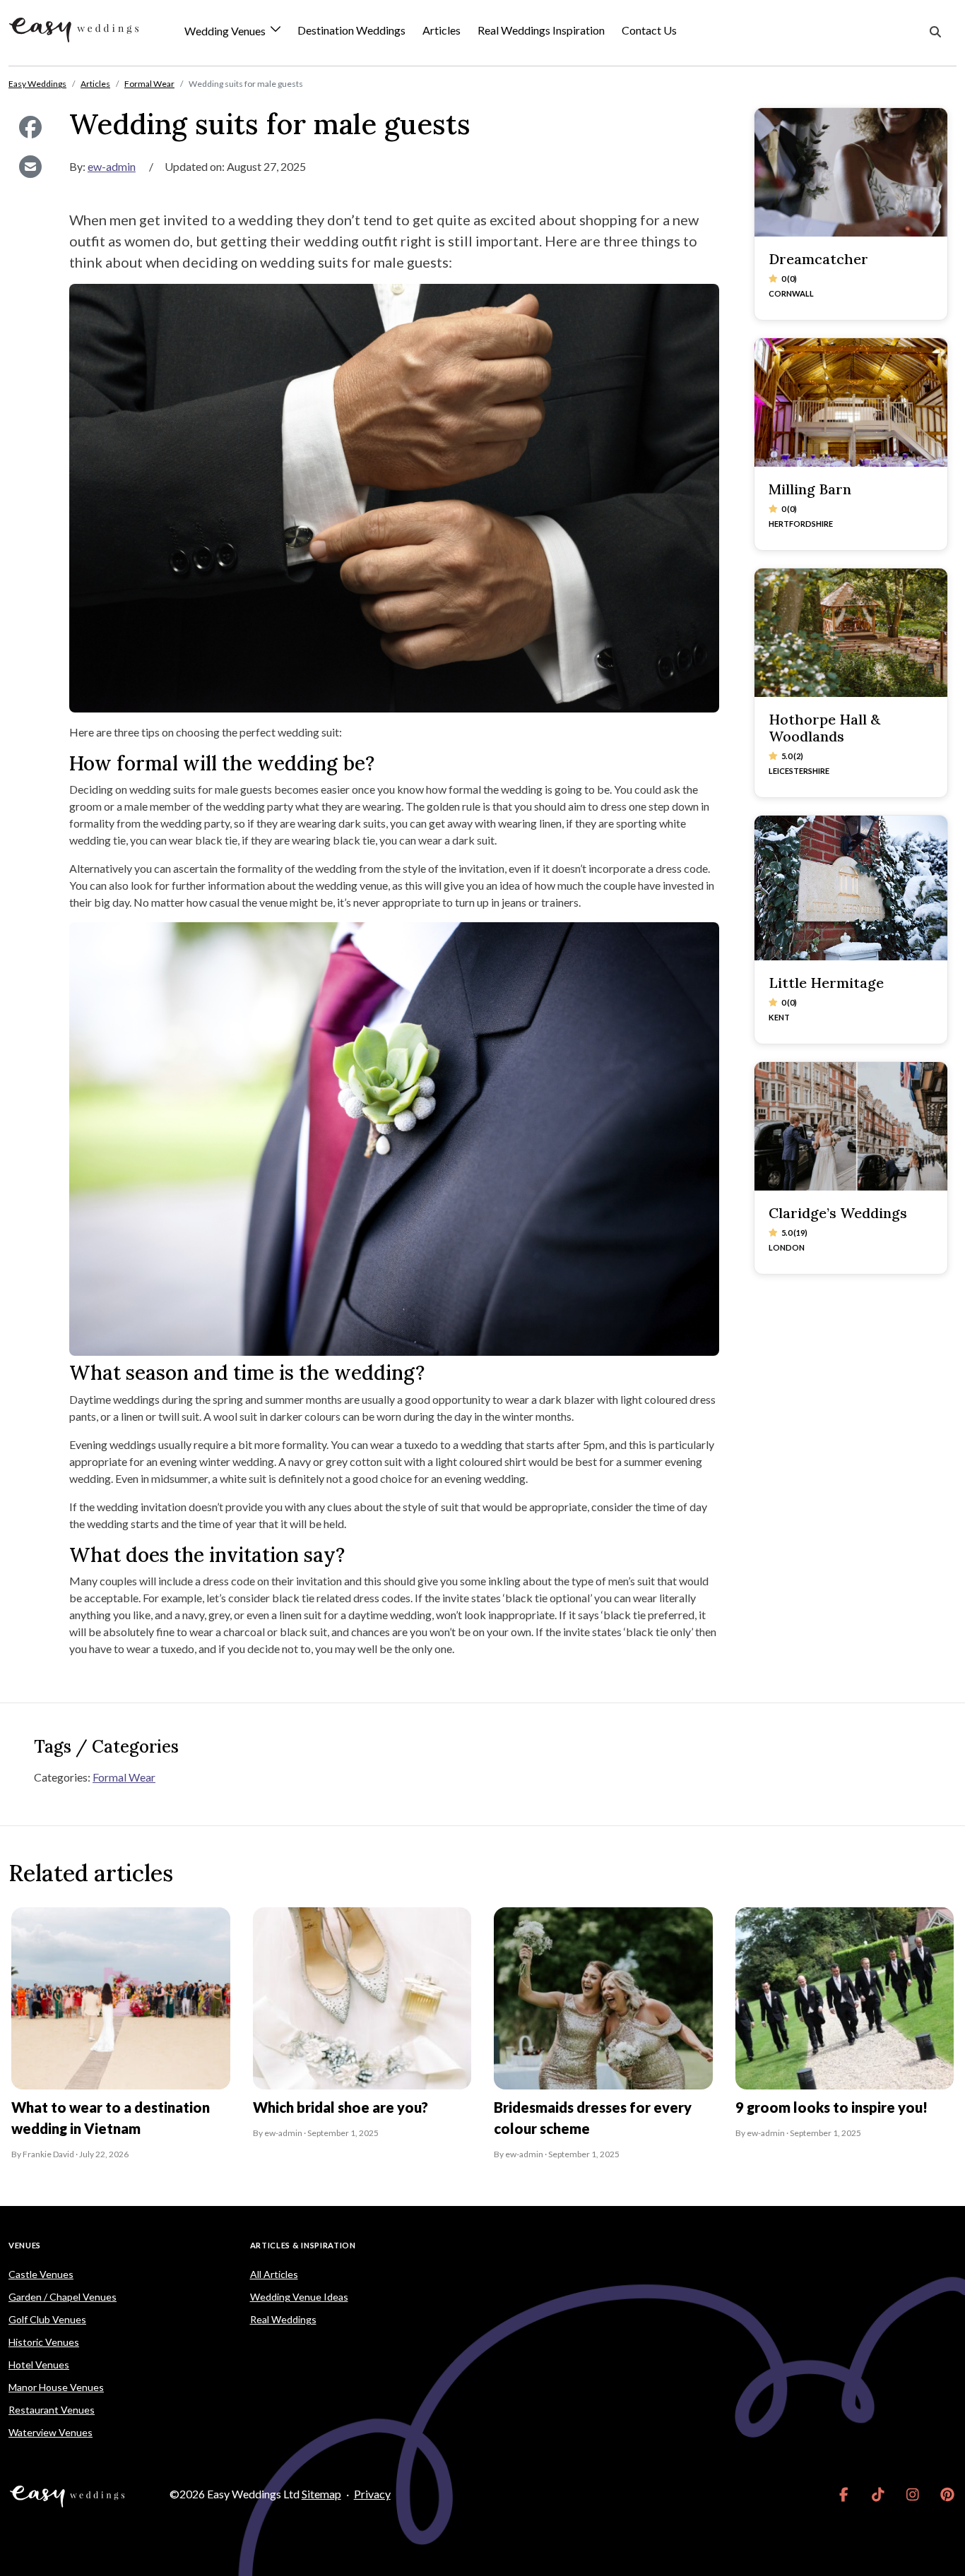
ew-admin (112, 166)
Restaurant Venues (52, 2410)
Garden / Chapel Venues (63, 2297)
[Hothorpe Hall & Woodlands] (851, 633)
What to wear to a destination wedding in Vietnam (111, 2118)
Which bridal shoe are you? (341, 2107)
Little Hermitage (826, 983)
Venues (25, 2245)
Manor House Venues (56, 2387)
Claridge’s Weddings (838, 1213)
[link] (844, 2494)
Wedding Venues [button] (226, 31)
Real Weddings (283, 2319)
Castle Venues (41, 2274)
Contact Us (649, 30)
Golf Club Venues (47, 2319)
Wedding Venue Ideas (299, 2297)
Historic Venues (44, 2342)
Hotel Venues (39, 2365)
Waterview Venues (51, 2432)
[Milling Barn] (851, 402)
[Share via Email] (30, 167)
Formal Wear (124, 1777)
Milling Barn (810, 489)
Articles (442, 30)
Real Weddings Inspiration (541, 30)
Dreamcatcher (818, 259)
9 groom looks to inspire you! (831, 2107)
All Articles (274, 2274)
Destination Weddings (351, 30)
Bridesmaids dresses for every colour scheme (593, 2118)
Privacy (372, 2494)
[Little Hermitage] (851, 888)
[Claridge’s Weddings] (851, 1126)
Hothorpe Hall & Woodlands (824, 728)
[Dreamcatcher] (851, 172)
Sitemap (321, 2494)
